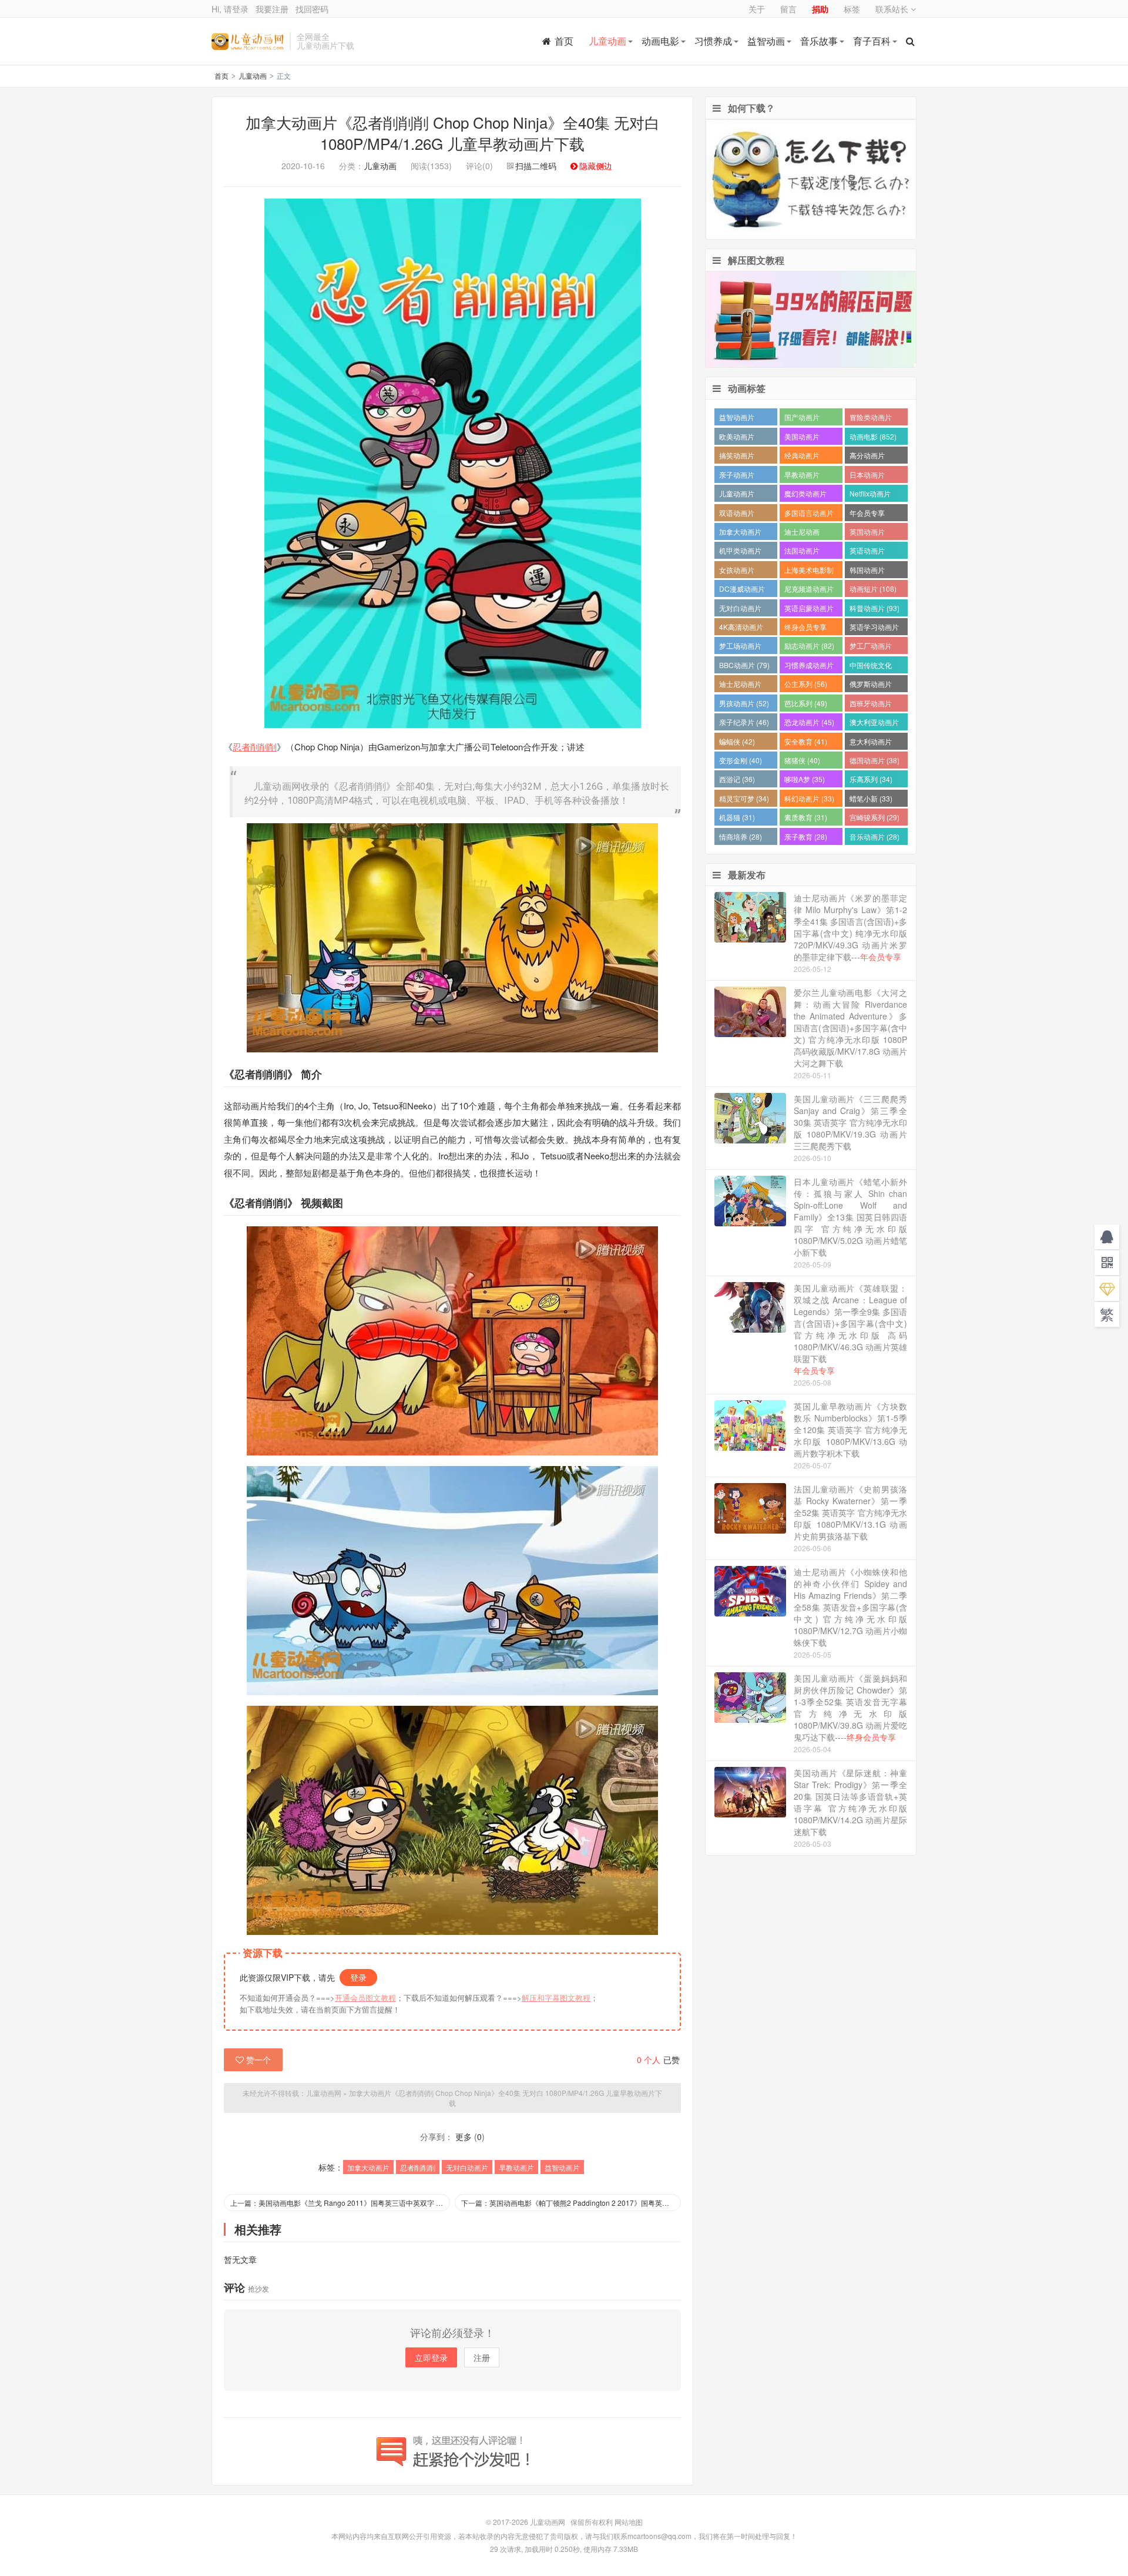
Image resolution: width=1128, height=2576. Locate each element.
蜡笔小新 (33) (871, 798)
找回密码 (312, 9)
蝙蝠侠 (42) (737, 741)
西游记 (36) (737, 779)
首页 (564, 41)
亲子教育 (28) (806, 836)
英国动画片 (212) (867, 533)
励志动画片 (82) (809, 645)
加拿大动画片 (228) (740, 533)
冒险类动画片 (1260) (871, 419)
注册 (482, 2357)
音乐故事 (819, 41)
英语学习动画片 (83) (874, 628)
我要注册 (272, 9)
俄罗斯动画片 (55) (871, 685)
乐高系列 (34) (871, 779)
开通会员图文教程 (365, 1998)
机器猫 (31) (737, 817)
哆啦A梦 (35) (805, 779)
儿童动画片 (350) (737, 495)
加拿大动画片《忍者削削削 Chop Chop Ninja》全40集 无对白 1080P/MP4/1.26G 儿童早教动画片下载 (453, 133)
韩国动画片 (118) (867, 571)
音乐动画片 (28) (874, 836)
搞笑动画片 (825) (737, 457)
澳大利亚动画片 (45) (874, 724)
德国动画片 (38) (874, 760)
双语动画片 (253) (737, 514)
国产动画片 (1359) (802, 419)
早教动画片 (516, 2167)
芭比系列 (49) (806, 703)
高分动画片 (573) (867, 457)
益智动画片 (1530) (737, 419)
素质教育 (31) (806, 817)
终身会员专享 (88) (805, 628)
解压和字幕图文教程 (556, 1998)
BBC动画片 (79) (744, 665)
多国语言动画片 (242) (809, 514)
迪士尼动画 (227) (802, 533)
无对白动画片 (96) (740, 610)
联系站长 (893, 9)
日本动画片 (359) (867, 476)
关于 (757, 9)
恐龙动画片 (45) (809, 722)
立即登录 (431, 2357)
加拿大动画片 (368, 2167)
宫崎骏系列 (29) (874, 817)
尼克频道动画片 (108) (809, 590)
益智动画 (766, 41)
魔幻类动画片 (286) (805, 495)
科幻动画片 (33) (809, 798)
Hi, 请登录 (230, 9)
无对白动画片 (467, 2167)
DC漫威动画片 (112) (742, 590)
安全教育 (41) (806, 741)
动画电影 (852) (873, 436)
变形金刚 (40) (741, 760)
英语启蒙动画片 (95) (809, 610)
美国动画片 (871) (802, 438)
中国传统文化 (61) (871, 667)
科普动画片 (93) (874, 608)
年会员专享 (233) (867, 514)
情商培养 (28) (741, 836)
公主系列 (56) (806, 684)
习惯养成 (713, 41)
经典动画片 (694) (802, 457)
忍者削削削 (255, 747)
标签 (852, 9)
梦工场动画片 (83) (740, 647)
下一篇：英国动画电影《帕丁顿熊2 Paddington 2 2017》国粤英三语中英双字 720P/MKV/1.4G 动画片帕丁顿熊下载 (571, 2203)
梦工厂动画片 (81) (871, 647)
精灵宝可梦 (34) (744, 798)
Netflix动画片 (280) (870, 495)
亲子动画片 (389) (737, 476)
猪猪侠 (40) (802, 760)
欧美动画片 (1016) (737, 438)
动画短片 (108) (873, 588)
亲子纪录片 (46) (744, 722)
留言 (788, 9)
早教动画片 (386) (802, 476)
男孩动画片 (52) (744, 703)
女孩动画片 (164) (737, 571)
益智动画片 (562, 2167)
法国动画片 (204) (802, 552)
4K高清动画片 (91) (741, 628)
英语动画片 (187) (867, 552)
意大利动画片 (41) (871, 743)
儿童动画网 (248, 41)
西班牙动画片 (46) (871, 705)
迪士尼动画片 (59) (740, 685)
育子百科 (872, 41)
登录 (358, 1977)
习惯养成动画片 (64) (809, 667)
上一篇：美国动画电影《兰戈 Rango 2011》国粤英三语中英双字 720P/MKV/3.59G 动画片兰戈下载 (340, 2203)
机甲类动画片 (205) (740, 552)
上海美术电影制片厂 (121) (809, 571)
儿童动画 (607, 41)
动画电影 (660, 41)
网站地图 (629, 2522)
